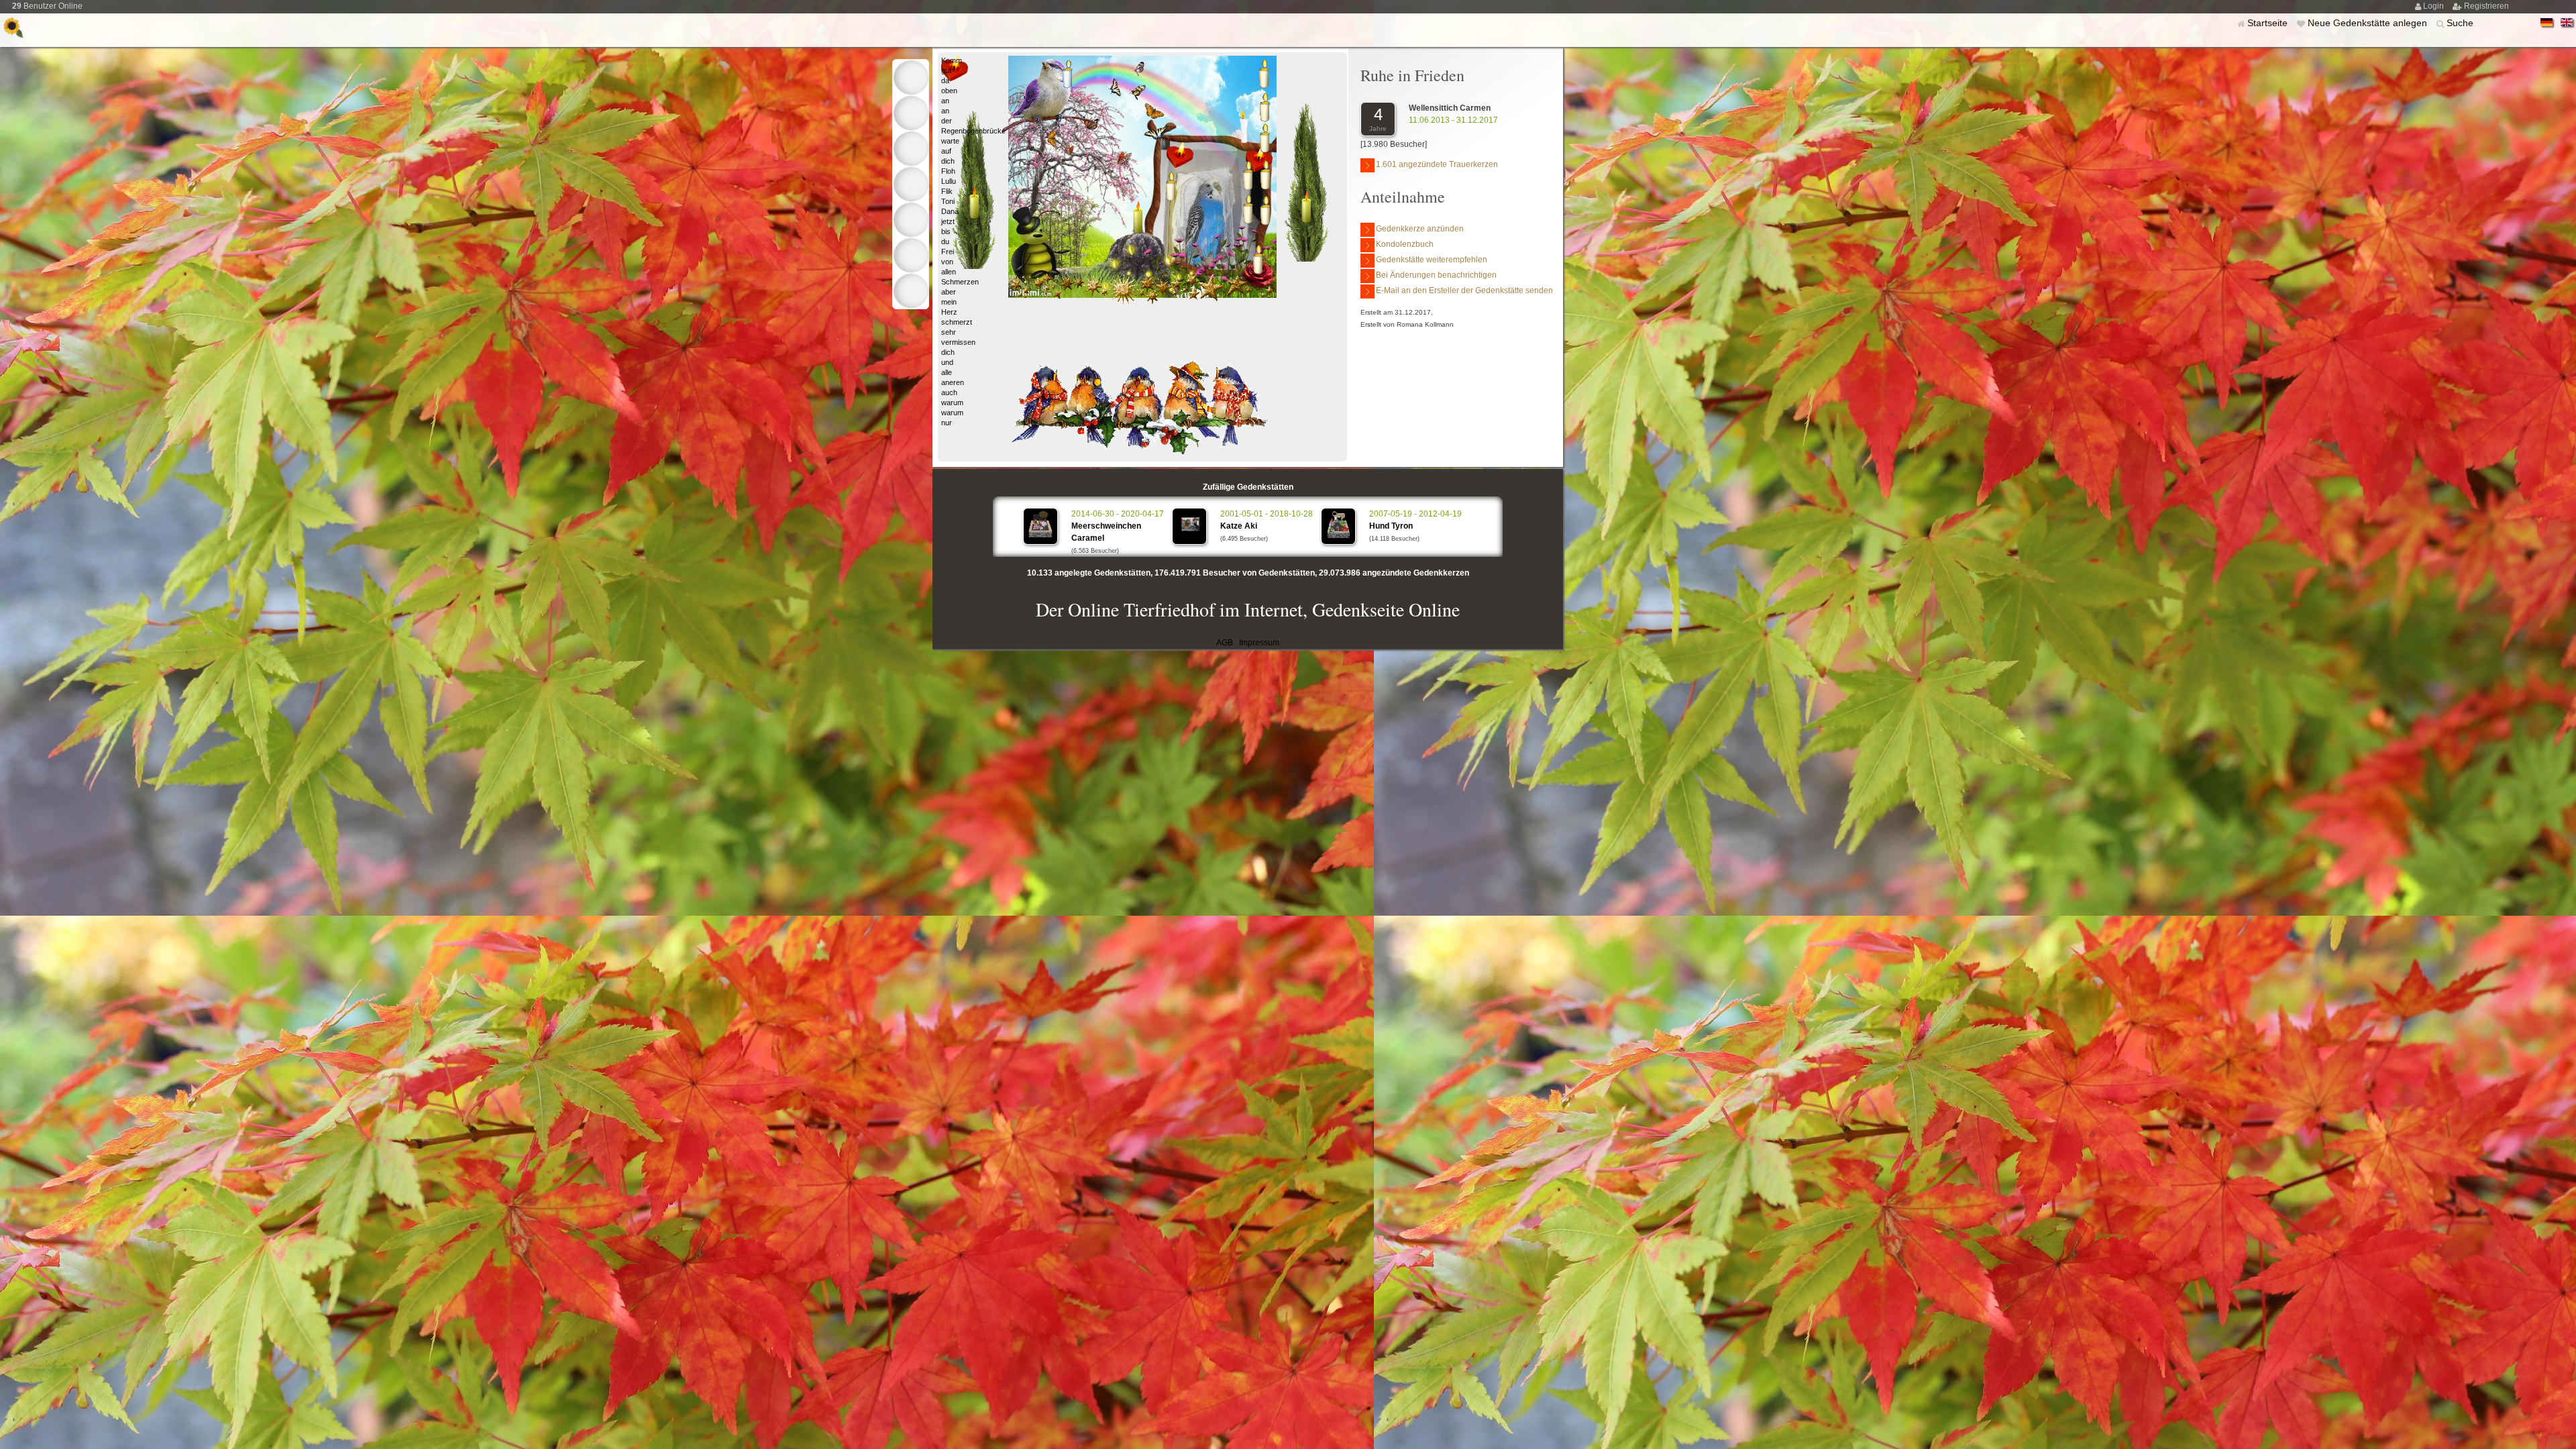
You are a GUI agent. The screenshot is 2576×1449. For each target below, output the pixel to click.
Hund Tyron (1391, 526)
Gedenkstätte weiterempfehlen (1432, 260)
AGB (1225, 643)
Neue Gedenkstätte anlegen (2369, 23)
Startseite (2269, 23)
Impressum (1259, 643)
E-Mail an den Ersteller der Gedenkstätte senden (1464, 290)
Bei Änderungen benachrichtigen (1436, 275)
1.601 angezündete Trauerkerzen (1437, 164)
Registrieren (2486, 6)
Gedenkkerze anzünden (1420, 229)
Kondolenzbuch (1405, 244)
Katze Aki (1239, 526)
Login (2434, 6)
